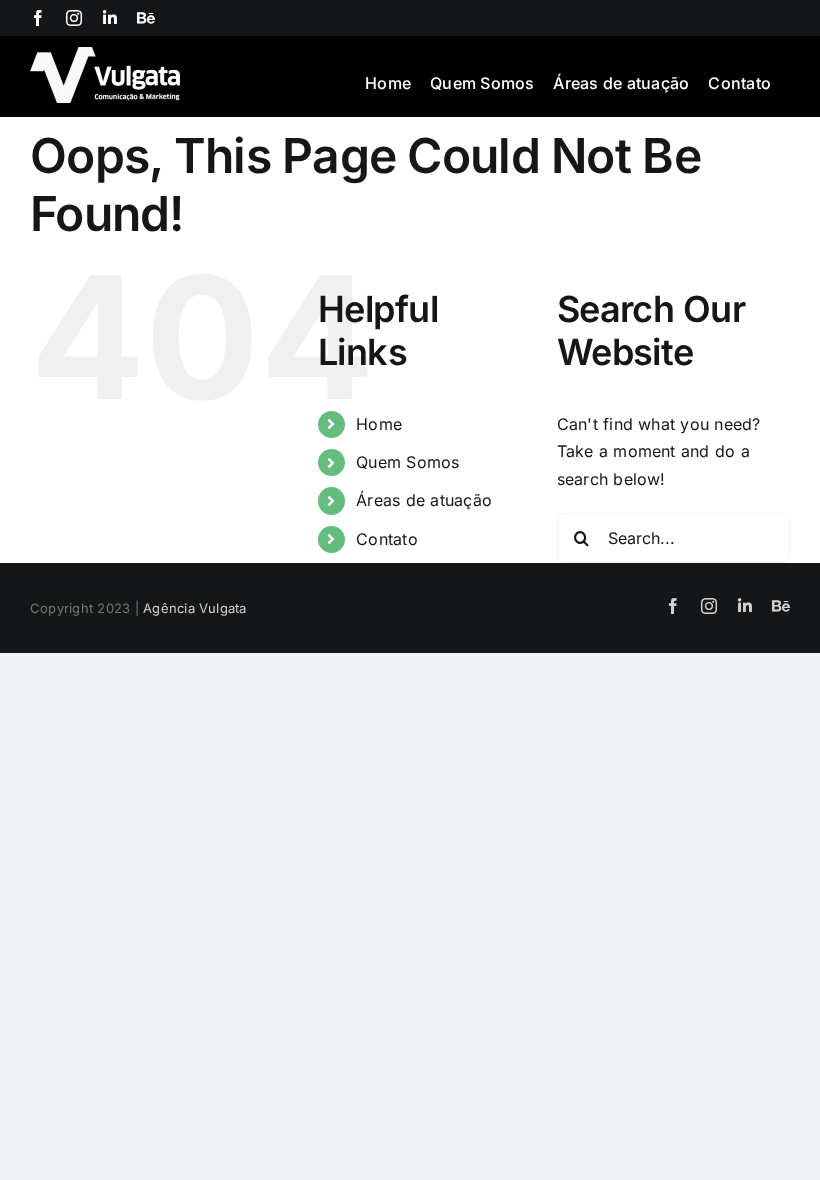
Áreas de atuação (424, 500)
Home (379, 424)
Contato (387, 539)
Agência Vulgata (195, 608)
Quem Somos (407, 462)
